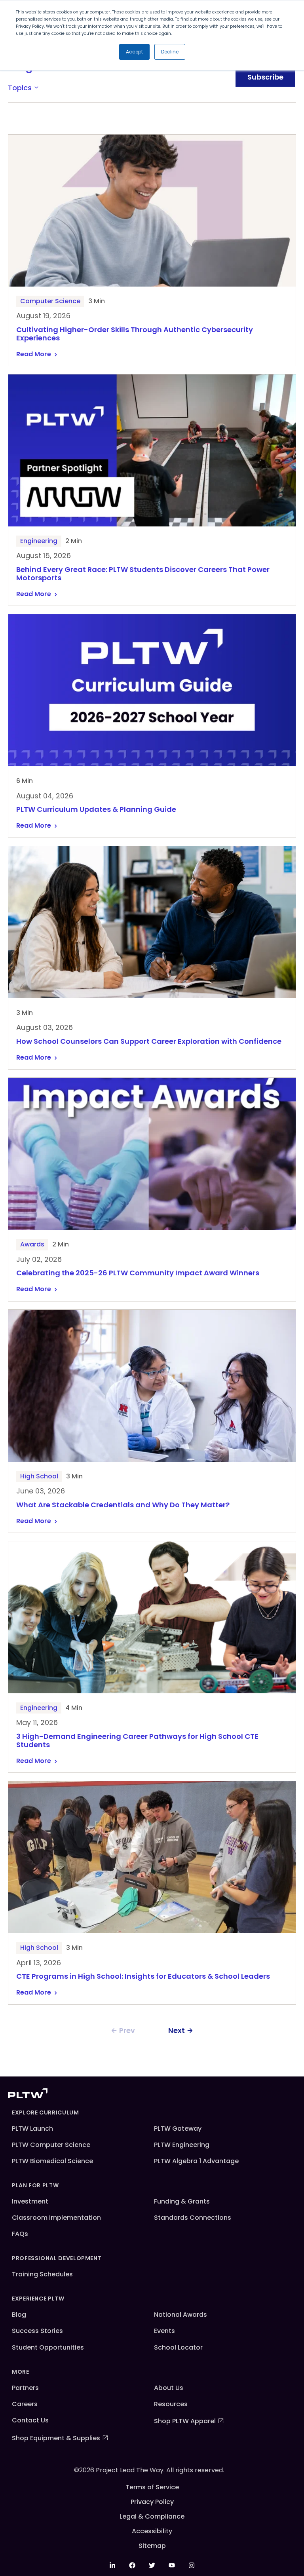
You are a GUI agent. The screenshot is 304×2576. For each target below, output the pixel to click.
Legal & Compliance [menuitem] (152, 2516)
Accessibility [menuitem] (152, 2531)
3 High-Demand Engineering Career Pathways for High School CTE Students (137, 1741)
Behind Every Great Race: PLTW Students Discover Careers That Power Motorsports (143, 574)
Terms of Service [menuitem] (152, 2487)
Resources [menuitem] (171, 2404)
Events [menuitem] (164, 2331)
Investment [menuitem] (30, 2201)
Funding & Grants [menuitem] (182, 2201)
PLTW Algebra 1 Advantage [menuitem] (196, 2161)
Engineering (39, 541)
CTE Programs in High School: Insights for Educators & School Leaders (143, 1977)
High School (39, 1476)
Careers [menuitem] (25, 2404)
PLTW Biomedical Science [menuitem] (52, 2161)
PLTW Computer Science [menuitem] (51, 2145)
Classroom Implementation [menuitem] (56, 2218)
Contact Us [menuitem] (30, 2420)
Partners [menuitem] (25, 2388)
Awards (32, 1244)
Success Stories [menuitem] (37, 2331)
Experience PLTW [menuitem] (38, 2299)
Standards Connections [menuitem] (193, 2218)
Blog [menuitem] (19, 2315)
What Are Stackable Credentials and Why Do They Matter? (123, 1505)
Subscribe (265, 77)
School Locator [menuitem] (178, 2347)
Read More (34, 354)
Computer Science (50, 301)
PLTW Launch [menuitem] (32, 2129)
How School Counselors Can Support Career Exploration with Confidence (149, 1042)
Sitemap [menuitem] (152, 2546)
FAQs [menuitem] (20, 2234)
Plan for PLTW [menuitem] (35, 2185)
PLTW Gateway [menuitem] (178, 2129)
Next (177, 2030)
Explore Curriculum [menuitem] (46, 2112)
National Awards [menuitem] (180, 2315)
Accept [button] (134, 52)
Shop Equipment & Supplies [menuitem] (56, 2438)
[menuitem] (112, 2565)
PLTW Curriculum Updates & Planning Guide (96, 810)
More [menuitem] (21, 2372)
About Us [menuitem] (169, 2388)
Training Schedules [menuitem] (42, 2274)
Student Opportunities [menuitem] (48, 2347)
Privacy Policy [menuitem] (152, 2502)
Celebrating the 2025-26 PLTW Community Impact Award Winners (139, 1273)
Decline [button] (170, 52)
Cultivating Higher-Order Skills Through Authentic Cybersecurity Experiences (135, 334)
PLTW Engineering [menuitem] (182, 2145)
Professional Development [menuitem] (57, 2258)
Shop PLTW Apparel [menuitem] (185, 2421)
